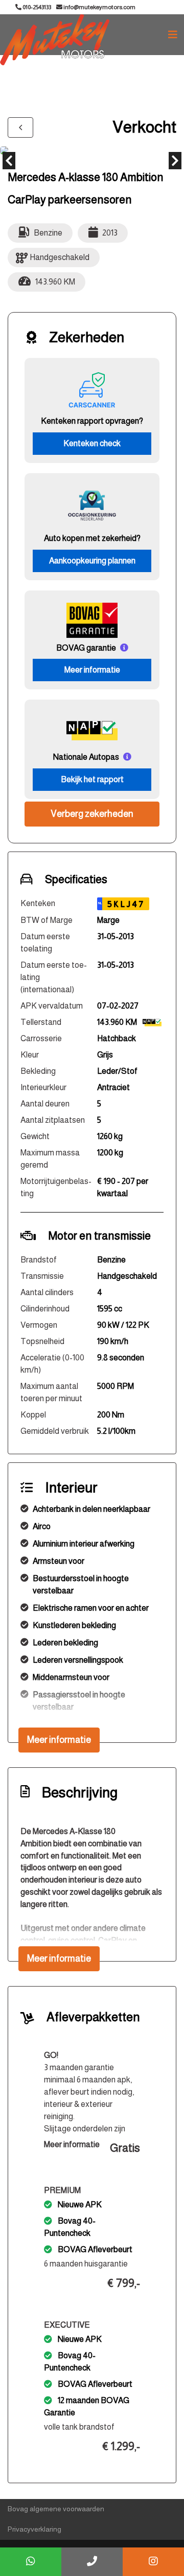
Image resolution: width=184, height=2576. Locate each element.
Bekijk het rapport (92, 779)
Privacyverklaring (34, 2529)
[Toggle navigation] (173, 35)
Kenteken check (92, 443)
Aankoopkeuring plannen (92, 561)
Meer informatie (92, 670)
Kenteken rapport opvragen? (92, 421)
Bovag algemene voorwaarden (56, 2509)
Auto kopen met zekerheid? (92, 538)
